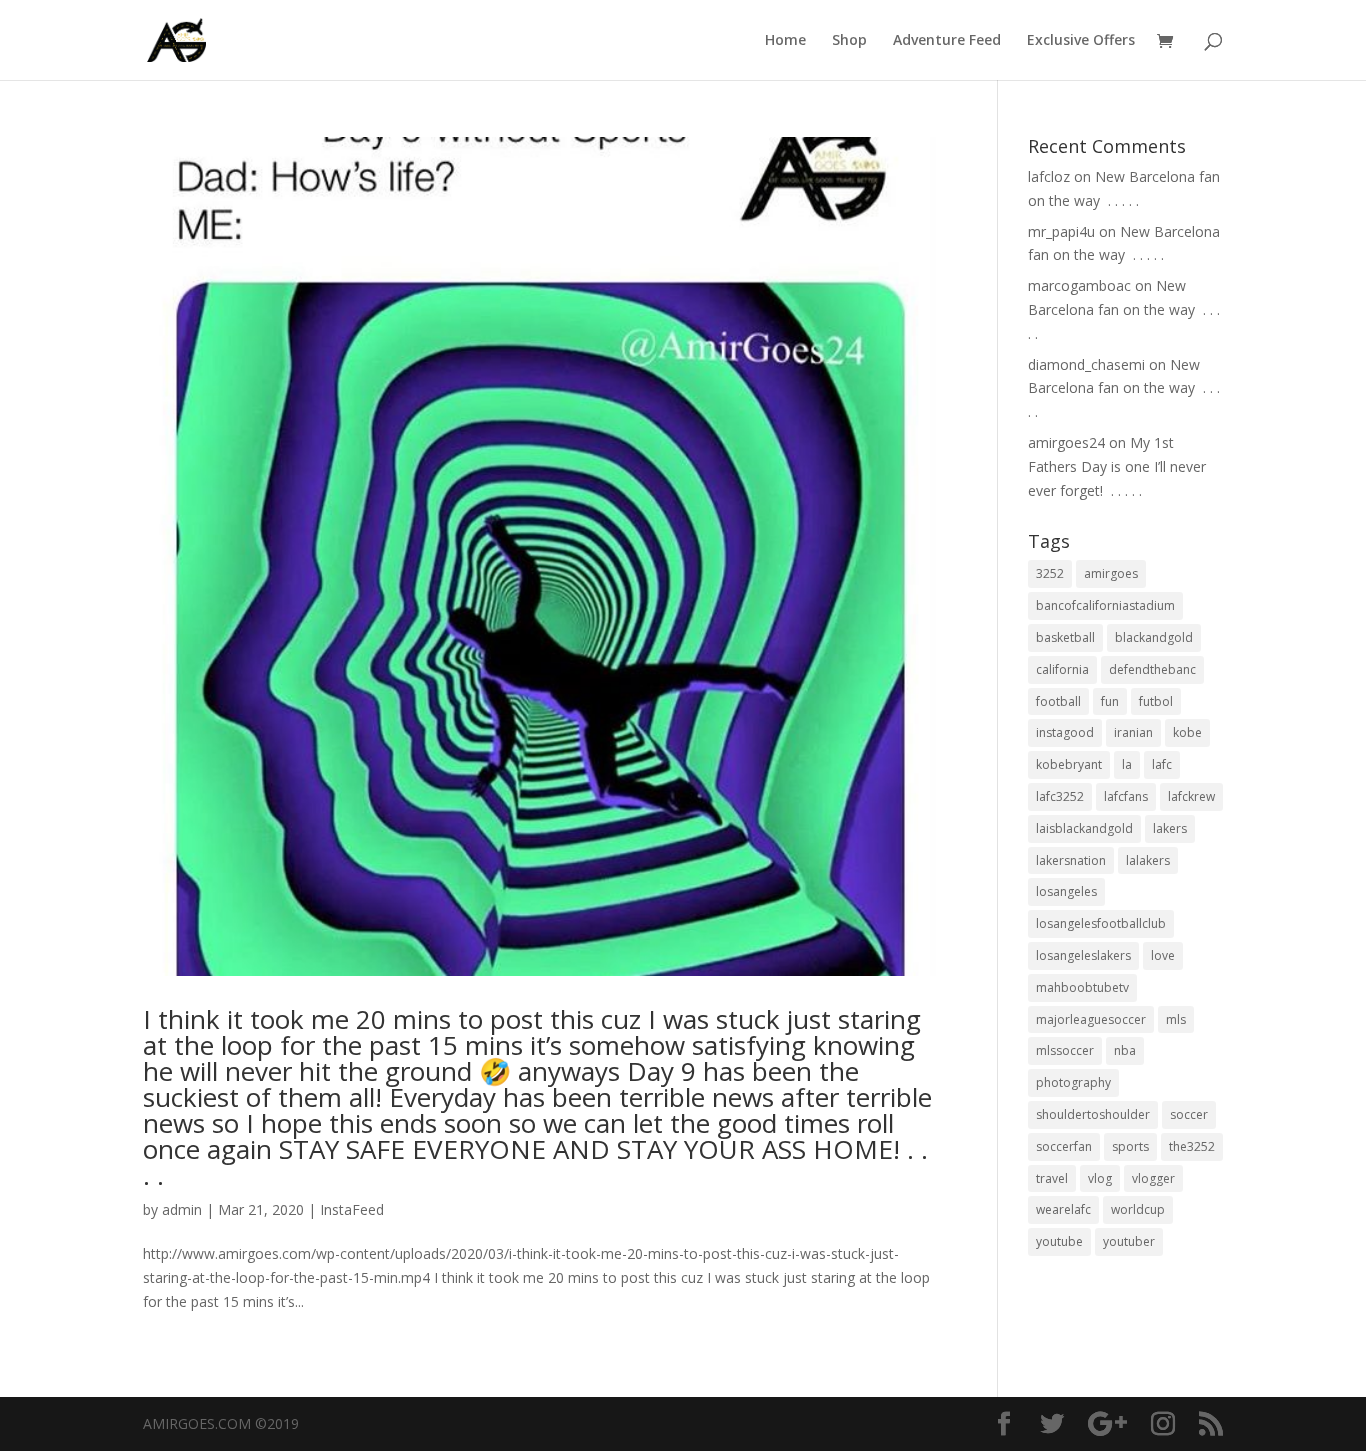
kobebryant (1069, 764)
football (1058, 701)
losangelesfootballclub (1101, 923)
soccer (1189, 1114)
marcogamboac (1079, 285)
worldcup (1138, 1209)
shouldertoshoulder (1093, 1114)
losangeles (1066, 891)
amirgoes (1111, 573)
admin (182, 1209)
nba (1125, 1050)
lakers (1170, 828)
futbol (1156, 701)
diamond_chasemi (1086, 364)
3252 (1050, 573)
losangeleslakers (1083, 955)
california (1062, 669)
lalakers (1148, 860)
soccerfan (1064, 1146)
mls (1176, 1019)
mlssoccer (1065, 1050)
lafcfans (1126, 796)
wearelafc (1063, 1209)
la (1127, 764)
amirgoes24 (1066, 442)
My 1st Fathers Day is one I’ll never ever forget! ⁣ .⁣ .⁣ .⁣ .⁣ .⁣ (1117, 466)
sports (1130, 1146)
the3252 (1192, 1146)
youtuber (1129, 1241)
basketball (1065, 637)
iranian (1133, 732)
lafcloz (1049, 176)
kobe (1187, 732)
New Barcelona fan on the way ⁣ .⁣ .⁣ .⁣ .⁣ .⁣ (1124, 309)
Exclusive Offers (1081, 41)
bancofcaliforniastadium (1105, 605)
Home (785, 41)
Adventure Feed (947, 41)
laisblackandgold (1084, 828)
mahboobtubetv (1082, 987)
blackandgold (1154, 637)
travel (1052, 1178)
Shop (849, 41)
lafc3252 (1060, 796)
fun (1110, 701)
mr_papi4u (1061, 231)
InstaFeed (352, 1209)
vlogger (1153, 1178)
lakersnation (1071, 860)
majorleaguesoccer (1091, 1019)
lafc (1162, 764)
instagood (1065, 732)
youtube (1059, 1241)
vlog (1100, 1178)
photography (1073, 1082)
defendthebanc (1152, 669)
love (1163, 955)
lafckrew (1191, 796)
